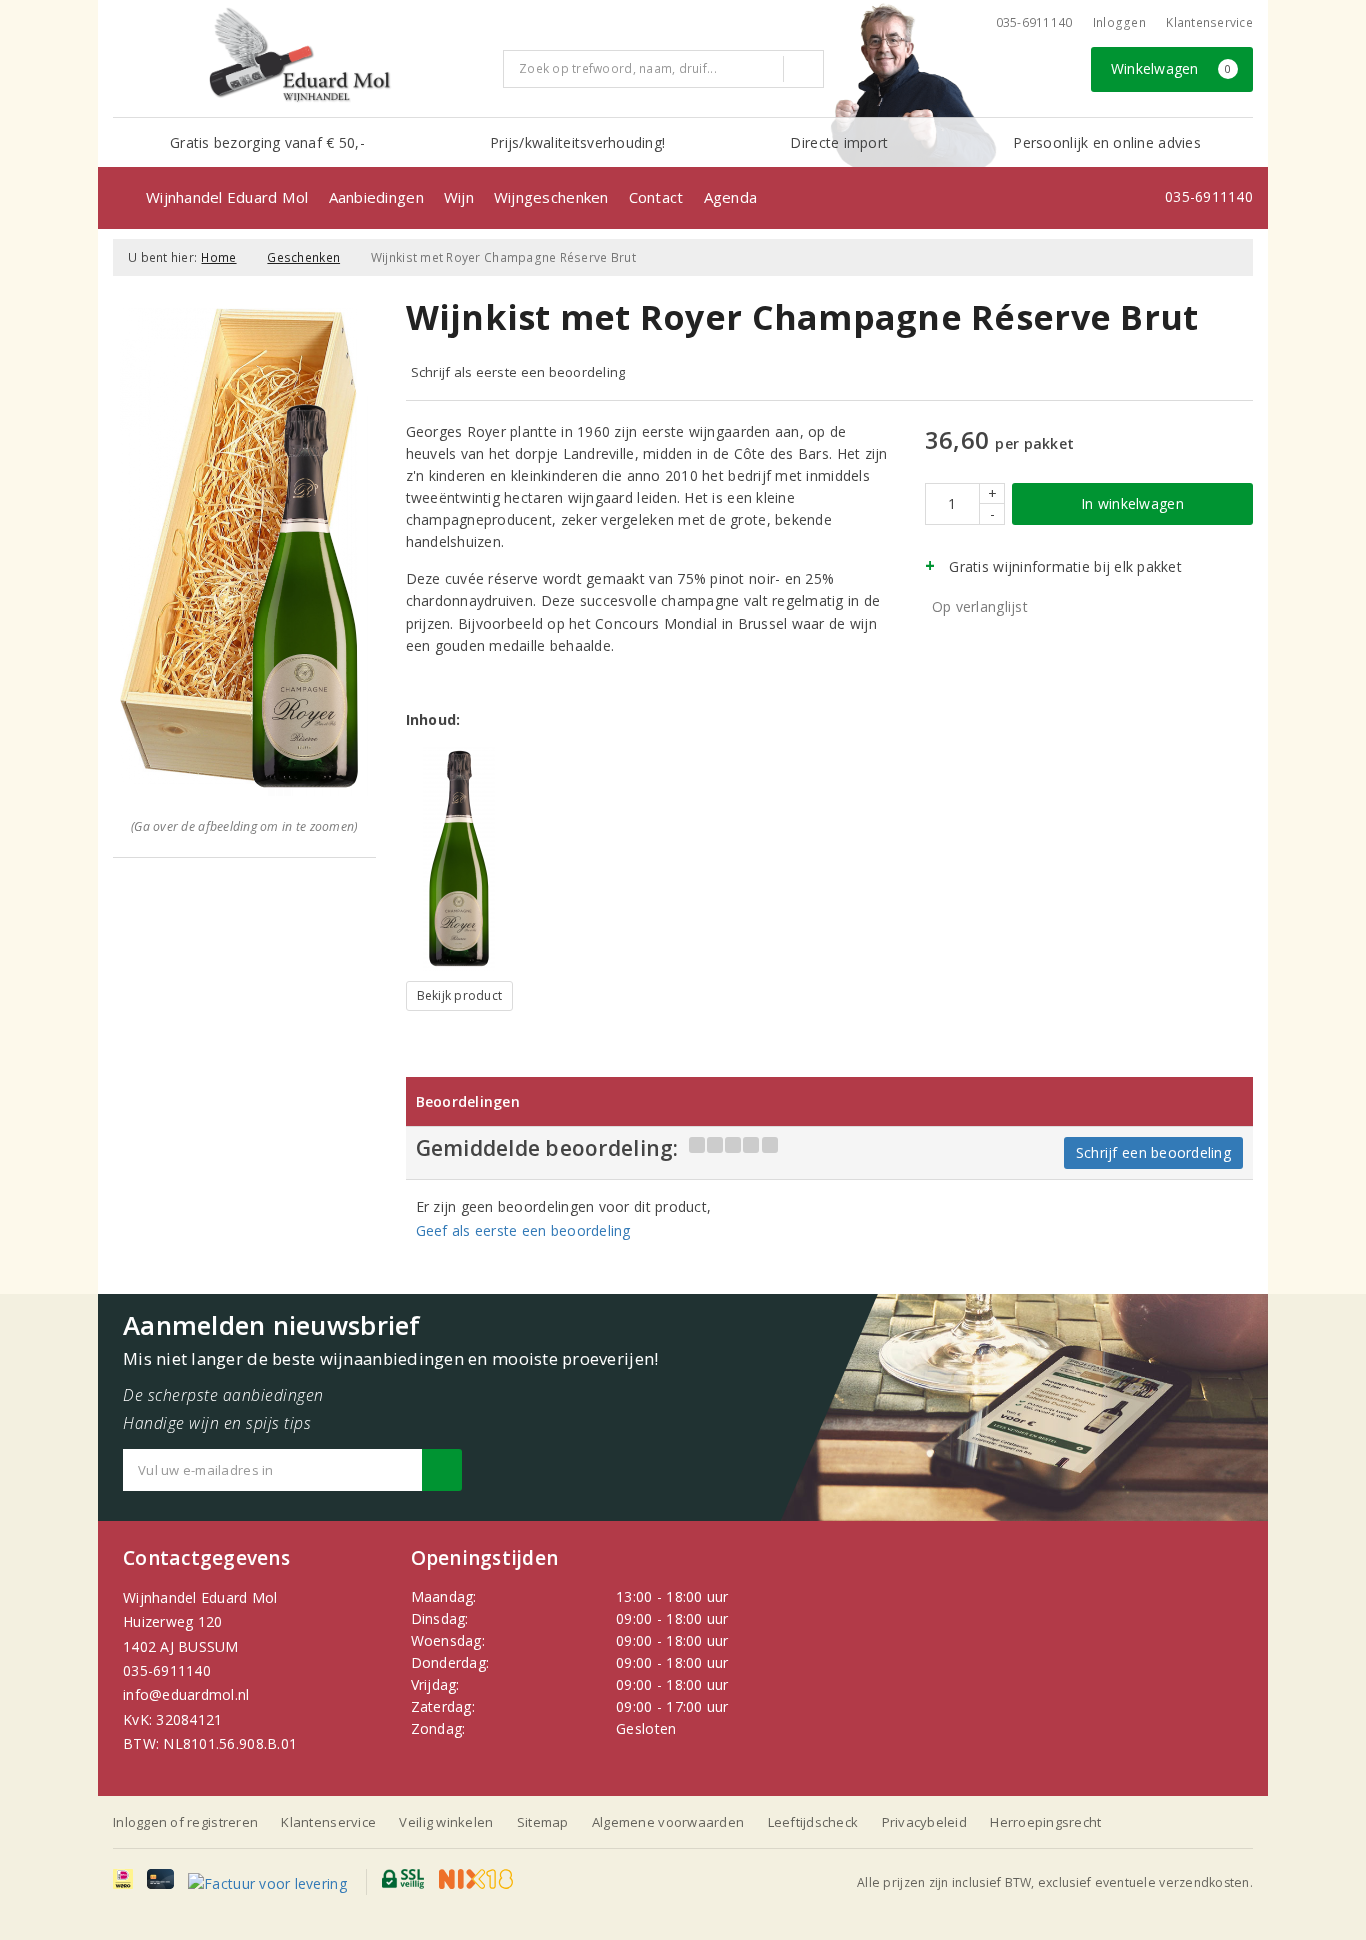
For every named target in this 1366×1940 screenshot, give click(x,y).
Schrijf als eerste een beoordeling (518, 372)
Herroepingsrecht (1045, 1822)
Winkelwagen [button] (1171, 68)
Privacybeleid (924, 1822)
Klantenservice (1209, 22)
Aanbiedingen (376, 197)
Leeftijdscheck (813, 1822)
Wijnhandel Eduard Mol (227, 197)
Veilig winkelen (446, 1822)
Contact (656, 197)
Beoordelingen (468, 1101)
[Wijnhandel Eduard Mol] (300, 56)
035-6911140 (167, 1670)
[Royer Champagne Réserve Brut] (460, 858)
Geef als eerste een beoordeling (523, 1230)
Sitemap (543, 1822)
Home (218, 257)
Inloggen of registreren (185, 1822)
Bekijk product (460, 995)
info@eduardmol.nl (186, 1694)
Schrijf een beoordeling (1153, 1152)
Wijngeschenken (551, 197)
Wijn (459, 197)
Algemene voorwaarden (668, 1822)
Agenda (731, 197)
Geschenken (303, 257)
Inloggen (1119, 22)
